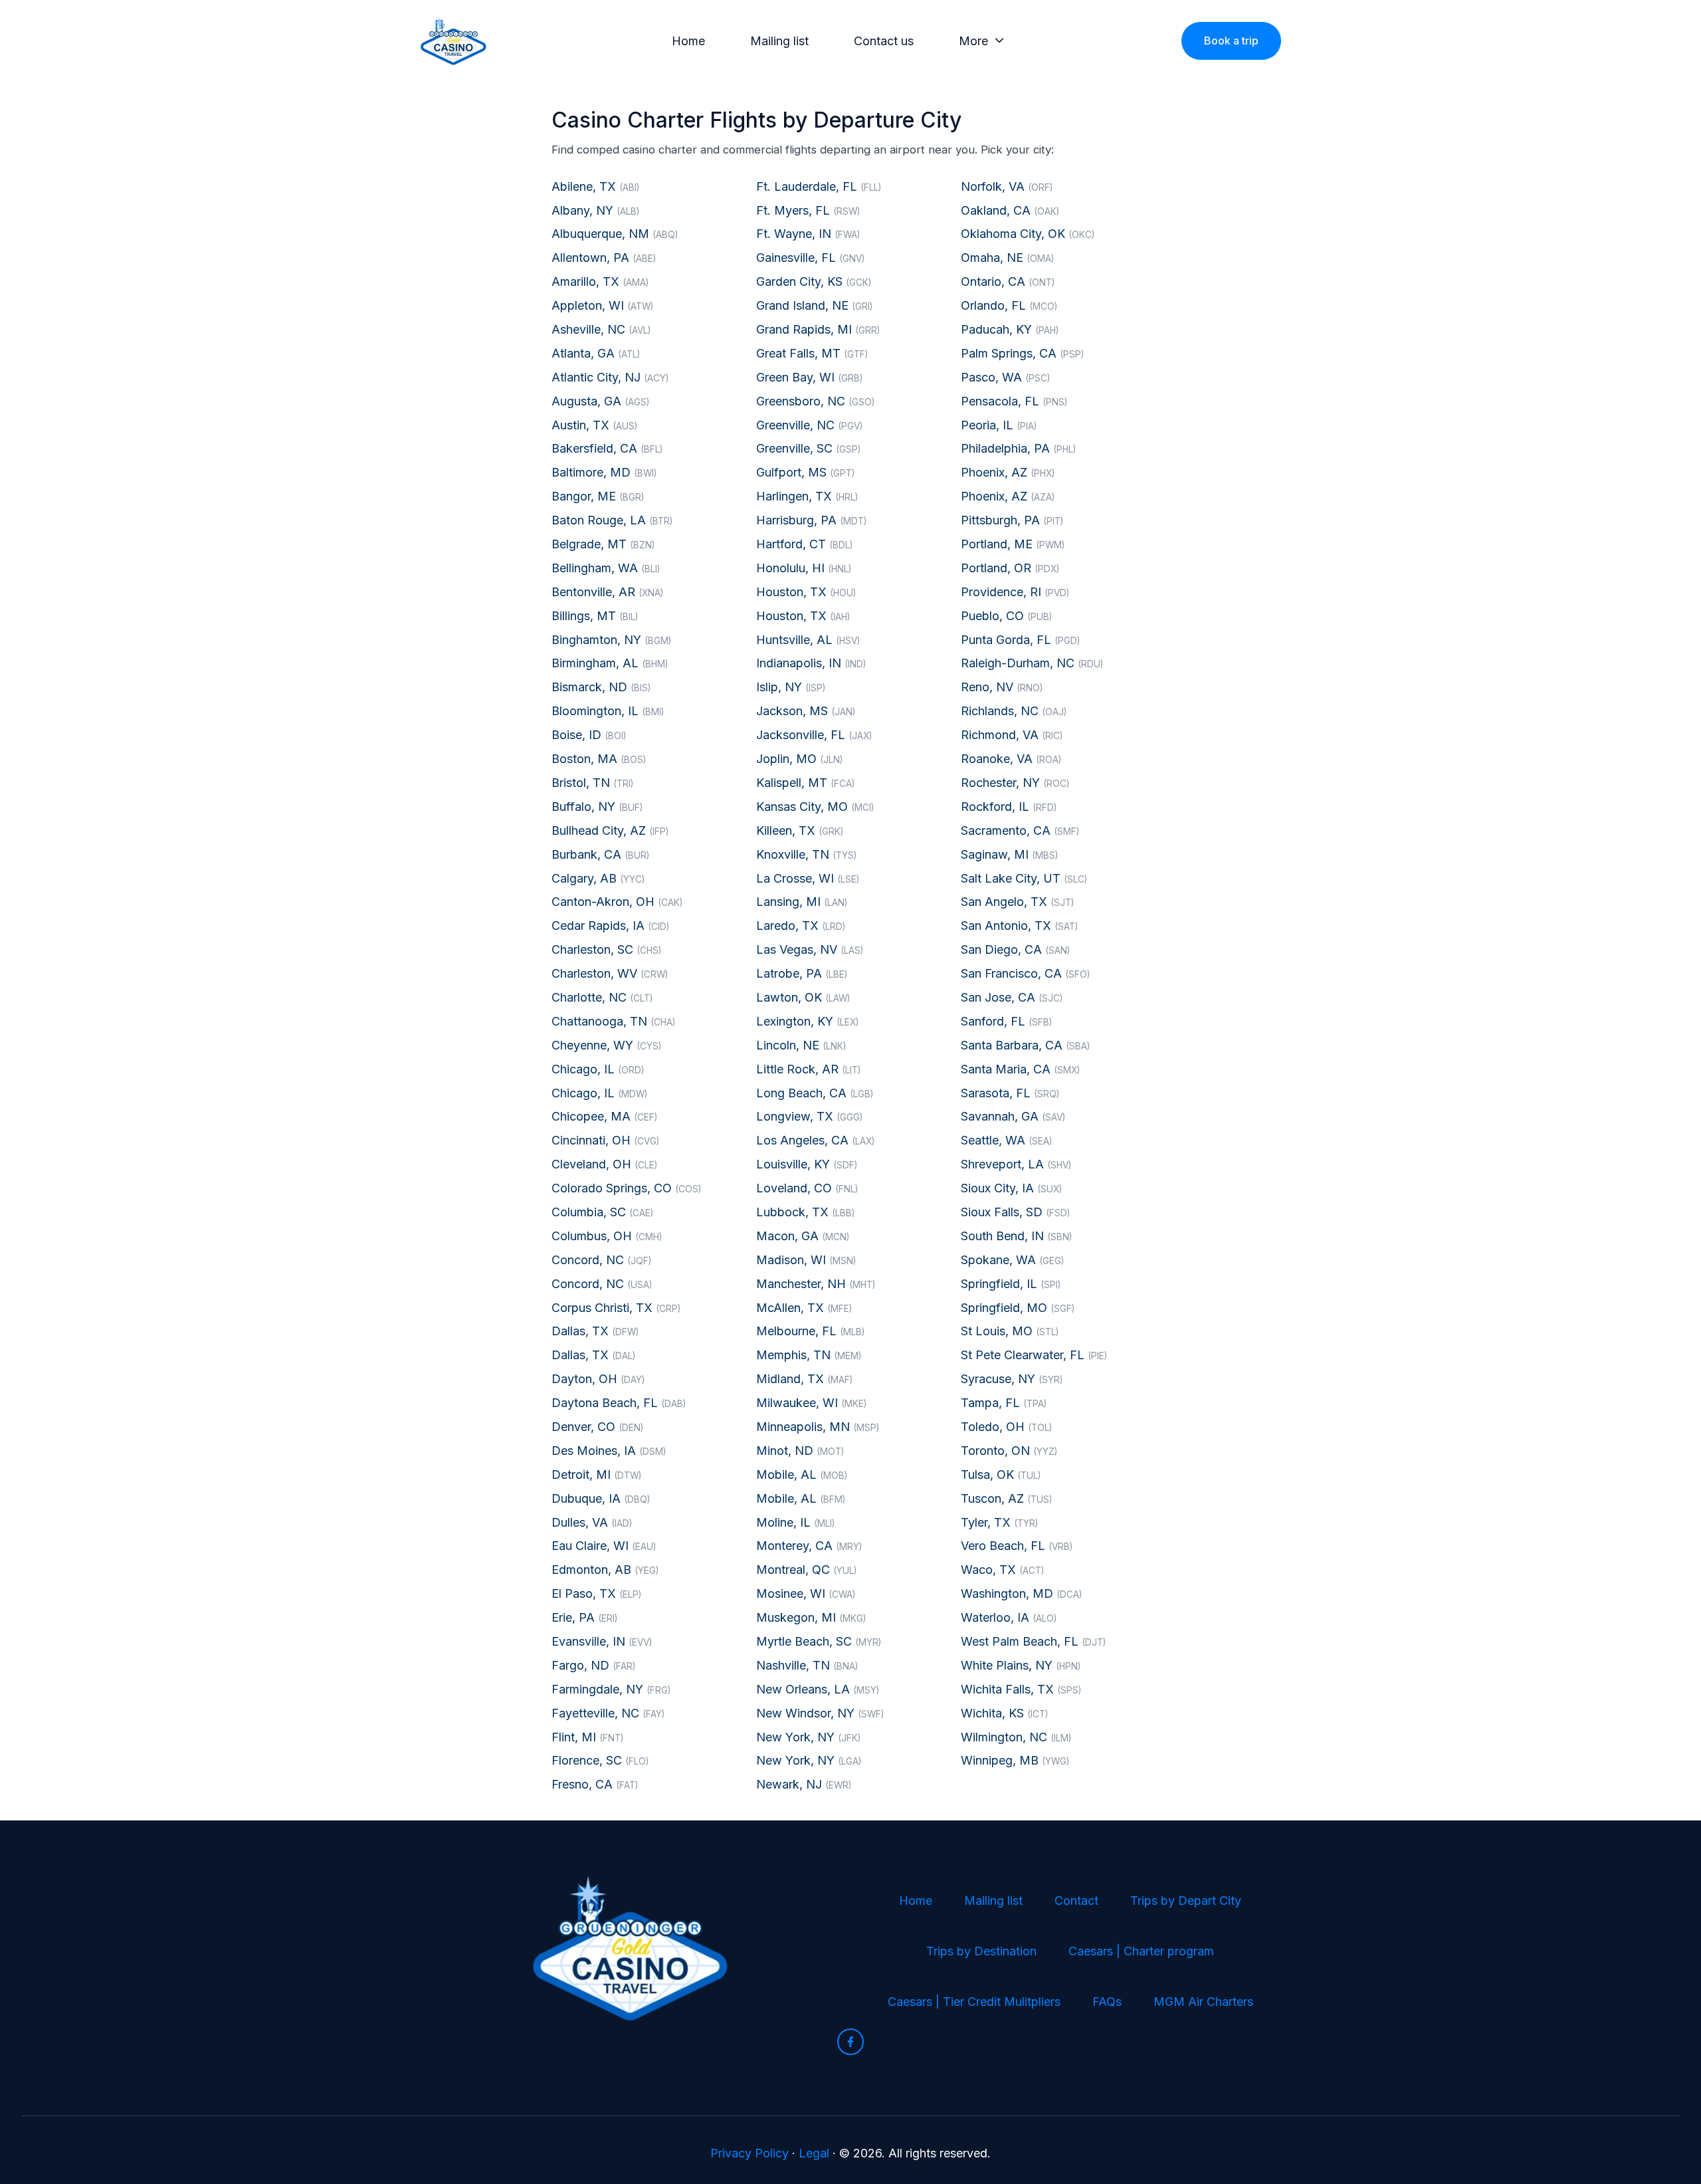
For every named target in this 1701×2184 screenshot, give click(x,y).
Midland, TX (804, 1379)
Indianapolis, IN (811, 663)
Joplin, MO (799, 759)
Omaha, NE (1007, 258)
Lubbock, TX (805, 1212)
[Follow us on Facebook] (850, 2042)
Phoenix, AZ (1008, 472)
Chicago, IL (598, 1069)
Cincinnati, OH (605, 1140)
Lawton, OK (803, 997)
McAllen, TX (804, 1308)
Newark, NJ (804, 1784)
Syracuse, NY (1012, 1379)
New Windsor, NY (820, 1713)
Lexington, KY (807, 1021)
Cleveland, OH (604, 1164)
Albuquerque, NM (615, 234)
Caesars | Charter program (1141, 1951)
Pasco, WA (1005, 377)
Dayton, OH (598, 1379)
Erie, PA (584, 1617)
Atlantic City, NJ (610, 377)
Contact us (884, 41)
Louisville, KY (807, 1164)
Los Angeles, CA (815, 1140)
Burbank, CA (600, 854)
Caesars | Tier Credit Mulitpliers (974, 2002)
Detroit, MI (596, 1474)
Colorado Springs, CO (626, 1188)
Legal (814, 2153)
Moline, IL (795, 1522)
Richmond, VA (1012, 735)
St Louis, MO (1010, 1331)
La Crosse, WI (808, 878)
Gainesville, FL (810, 258)
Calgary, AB (598, 878)
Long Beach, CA (815, 1093)
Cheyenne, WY (606, 1045)
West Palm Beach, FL (1033, 1641)
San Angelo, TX (1017, 902)
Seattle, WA (1006, 1140)
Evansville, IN (602, 1641)
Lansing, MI (802, 902)
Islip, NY (791, 687)
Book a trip (1231, 41)
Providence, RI (1015, 592)
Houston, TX (806, 592)
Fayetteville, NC (608, 1713)
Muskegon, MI (811, 1617)
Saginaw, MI (1009, 854)
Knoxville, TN (806, 854)
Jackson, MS (806, 711)
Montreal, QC (806, 1570)
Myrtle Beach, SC (819, 1641)
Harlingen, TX (807, 496)
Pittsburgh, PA (1012, 520)
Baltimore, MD (604, 472)
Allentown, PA (604, 258)
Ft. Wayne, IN (808, 234)
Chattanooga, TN (613, 1021)
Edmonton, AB (605, 1570)
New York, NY (808, 1737)
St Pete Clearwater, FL (1034, 1355)
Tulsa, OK (1001, 1474)
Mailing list (779, 41)
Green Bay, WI (809, 377)
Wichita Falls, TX (1021, 1689)
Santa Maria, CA (1020, 1069)
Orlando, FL (1009, 305)
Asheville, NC (601, 329)
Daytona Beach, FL (619, 1403)
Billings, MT (595, 616)
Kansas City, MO (815, 807)
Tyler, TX (999, 1522)
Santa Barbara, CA (1025, 1045)
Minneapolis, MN (818, 1427)
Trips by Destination (981, 1951)
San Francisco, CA (1025, 973)
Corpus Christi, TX (616, 1308)
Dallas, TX (595, 1331)
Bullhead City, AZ (610, 830)
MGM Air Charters (1203, 2002)
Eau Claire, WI (604, 1546)
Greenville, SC (808, 448)
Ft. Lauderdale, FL (819, 186)
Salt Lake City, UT (1024, 878)
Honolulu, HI (804, 568)
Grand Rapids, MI (818, 329)
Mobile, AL (802, 1474)
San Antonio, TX (1019, 926)
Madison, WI (806, 1260)
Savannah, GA (1013, 1116)
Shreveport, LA (1016, 1164)
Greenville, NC (809, 425)
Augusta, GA (600, 401)
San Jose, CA (1012, 997)
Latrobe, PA (802, 973)
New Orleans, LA (818, 1689)
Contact (1076, 1901)
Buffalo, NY (597, 807)
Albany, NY (595, 210)
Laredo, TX (801, 926)
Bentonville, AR (607, 592)
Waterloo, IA (1009, 1617)
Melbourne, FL (810, 1331)
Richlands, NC (1014, 711)
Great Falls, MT (812, 353)
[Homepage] (453, 41)
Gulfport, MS (805, 472)
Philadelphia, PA (1018, 448)
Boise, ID (589, 735)
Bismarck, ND (601, 687)
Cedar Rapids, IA (610, 926)
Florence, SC (600, 1760)
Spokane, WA (1012, 1260)
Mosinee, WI (806, 1593)
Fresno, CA (595, 1784)
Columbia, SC (602, 1212)
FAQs (1107, 2002)
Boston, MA (599, 759)
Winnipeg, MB (1015, 1760)
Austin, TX (594, 425)
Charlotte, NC (602, 997)
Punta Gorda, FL (1020, 640)
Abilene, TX (595, 186)
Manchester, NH (816, 1284)
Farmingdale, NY (611, 1689)
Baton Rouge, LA (612, 520)
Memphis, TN (809, 1355)
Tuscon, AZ (1006, 1498)
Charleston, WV (610, 973)
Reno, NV (1002, 687)
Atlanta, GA (596, 353)
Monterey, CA (809, 1546)
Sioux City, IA (1011, 1188)
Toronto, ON (1009, 1451)
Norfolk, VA (1007, 186)
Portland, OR (1010, 568)
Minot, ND (800, 1451)
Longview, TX (809, 1116)
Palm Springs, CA (1022, 353)
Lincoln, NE (801, 1045)
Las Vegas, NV (810, 949)
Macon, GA (803, 1236)
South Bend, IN (1016, 1236)
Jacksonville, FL (814, 735)
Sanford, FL (1006, 1021)
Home (688, 41)
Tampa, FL (1004, 1403)
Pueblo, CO (1006, 616)
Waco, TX (1002, 1570)
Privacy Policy (750, 2153)
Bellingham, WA (606, 568)
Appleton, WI (602, 305)
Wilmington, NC (1016, 1737)
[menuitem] (692, 41)
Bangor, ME (598, 496)
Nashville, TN (807, 1665)
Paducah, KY (1010, 329)
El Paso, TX (596, 1593)
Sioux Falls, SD (1015, 1212)
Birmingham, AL (610, 663)
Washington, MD (1021, 1593)
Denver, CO (597, 1427)
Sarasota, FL (1010, 1093)
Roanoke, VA (1011, 759)
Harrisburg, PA (811, 520)
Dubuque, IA (601, 1498)
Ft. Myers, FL (808, 210)
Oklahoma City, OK (1028, 234)
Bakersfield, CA (607, 448)
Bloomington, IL (608, 711)
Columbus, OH (607, 1236)
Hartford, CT (804, 544)
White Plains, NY (1021, 1665)
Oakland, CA (1010, 210)
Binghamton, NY (611, 640)
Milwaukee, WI (811, 1403)
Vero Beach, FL (1017, 1546)
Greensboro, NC (815, 401)
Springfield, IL (1011, 1284)
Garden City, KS (814, 281)
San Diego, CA (1015, 949)
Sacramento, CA (1020, 830)
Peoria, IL (999, 425)
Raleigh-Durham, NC (1032, 663)
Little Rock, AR (808, 1069)
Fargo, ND (593, 1665)
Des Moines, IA (609, 1451)
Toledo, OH (1006, 1427)
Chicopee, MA (604, 1116)
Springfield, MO (1018, 1308)
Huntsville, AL (808, 640)
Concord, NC (601, 1260)
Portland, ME (1013, 544)
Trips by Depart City (1186, 1901)
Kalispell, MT (805, 783)
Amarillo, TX (600, 281)
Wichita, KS (1004, 1713)
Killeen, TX (800, 830)
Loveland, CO (807, 1188)
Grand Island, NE (814, 305)
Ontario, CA (1008, 281)
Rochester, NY (1015, 783)
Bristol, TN (592, 783)
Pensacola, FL (1014, 401)
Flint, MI (587, 1737)
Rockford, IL (1009, 807)
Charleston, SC (606, 949)
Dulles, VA (592, 1522)
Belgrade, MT (603, 544)
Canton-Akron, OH (617, 902)
